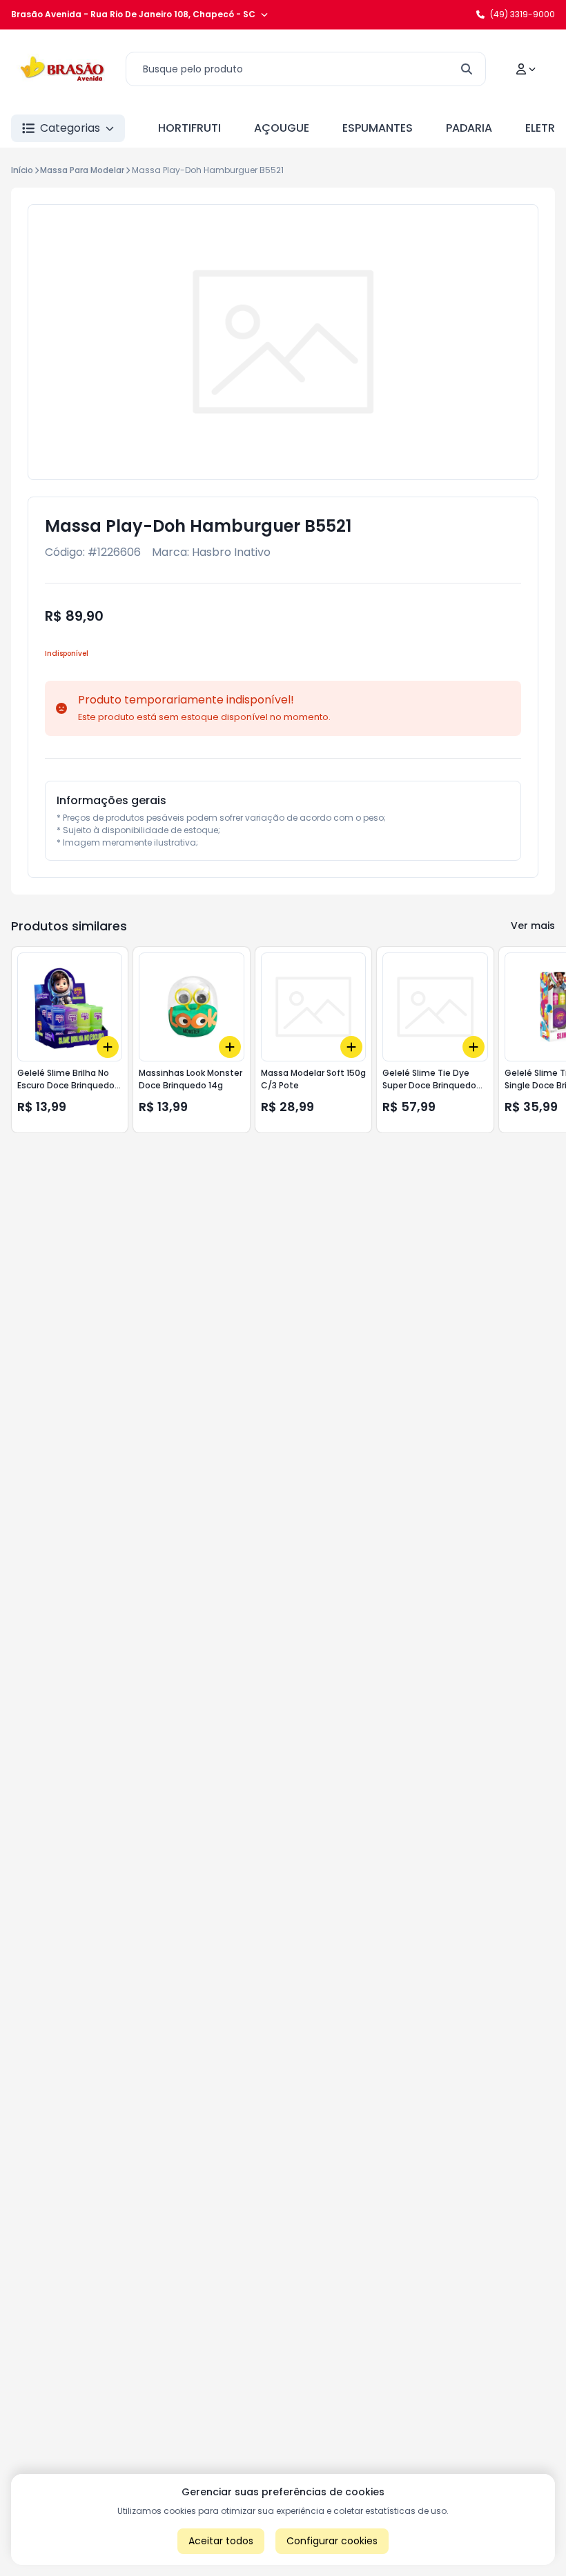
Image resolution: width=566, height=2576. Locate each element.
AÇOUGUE (282, 128)
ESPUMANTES (378, 128)
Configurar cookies (332, 2541)
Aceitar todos (221, 2541)
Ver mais (533, 926)
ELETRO (545, 128)
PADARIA (469, 128)
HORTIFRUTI (189, 128)
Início (22, 170)
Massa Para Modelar (82, 170)
